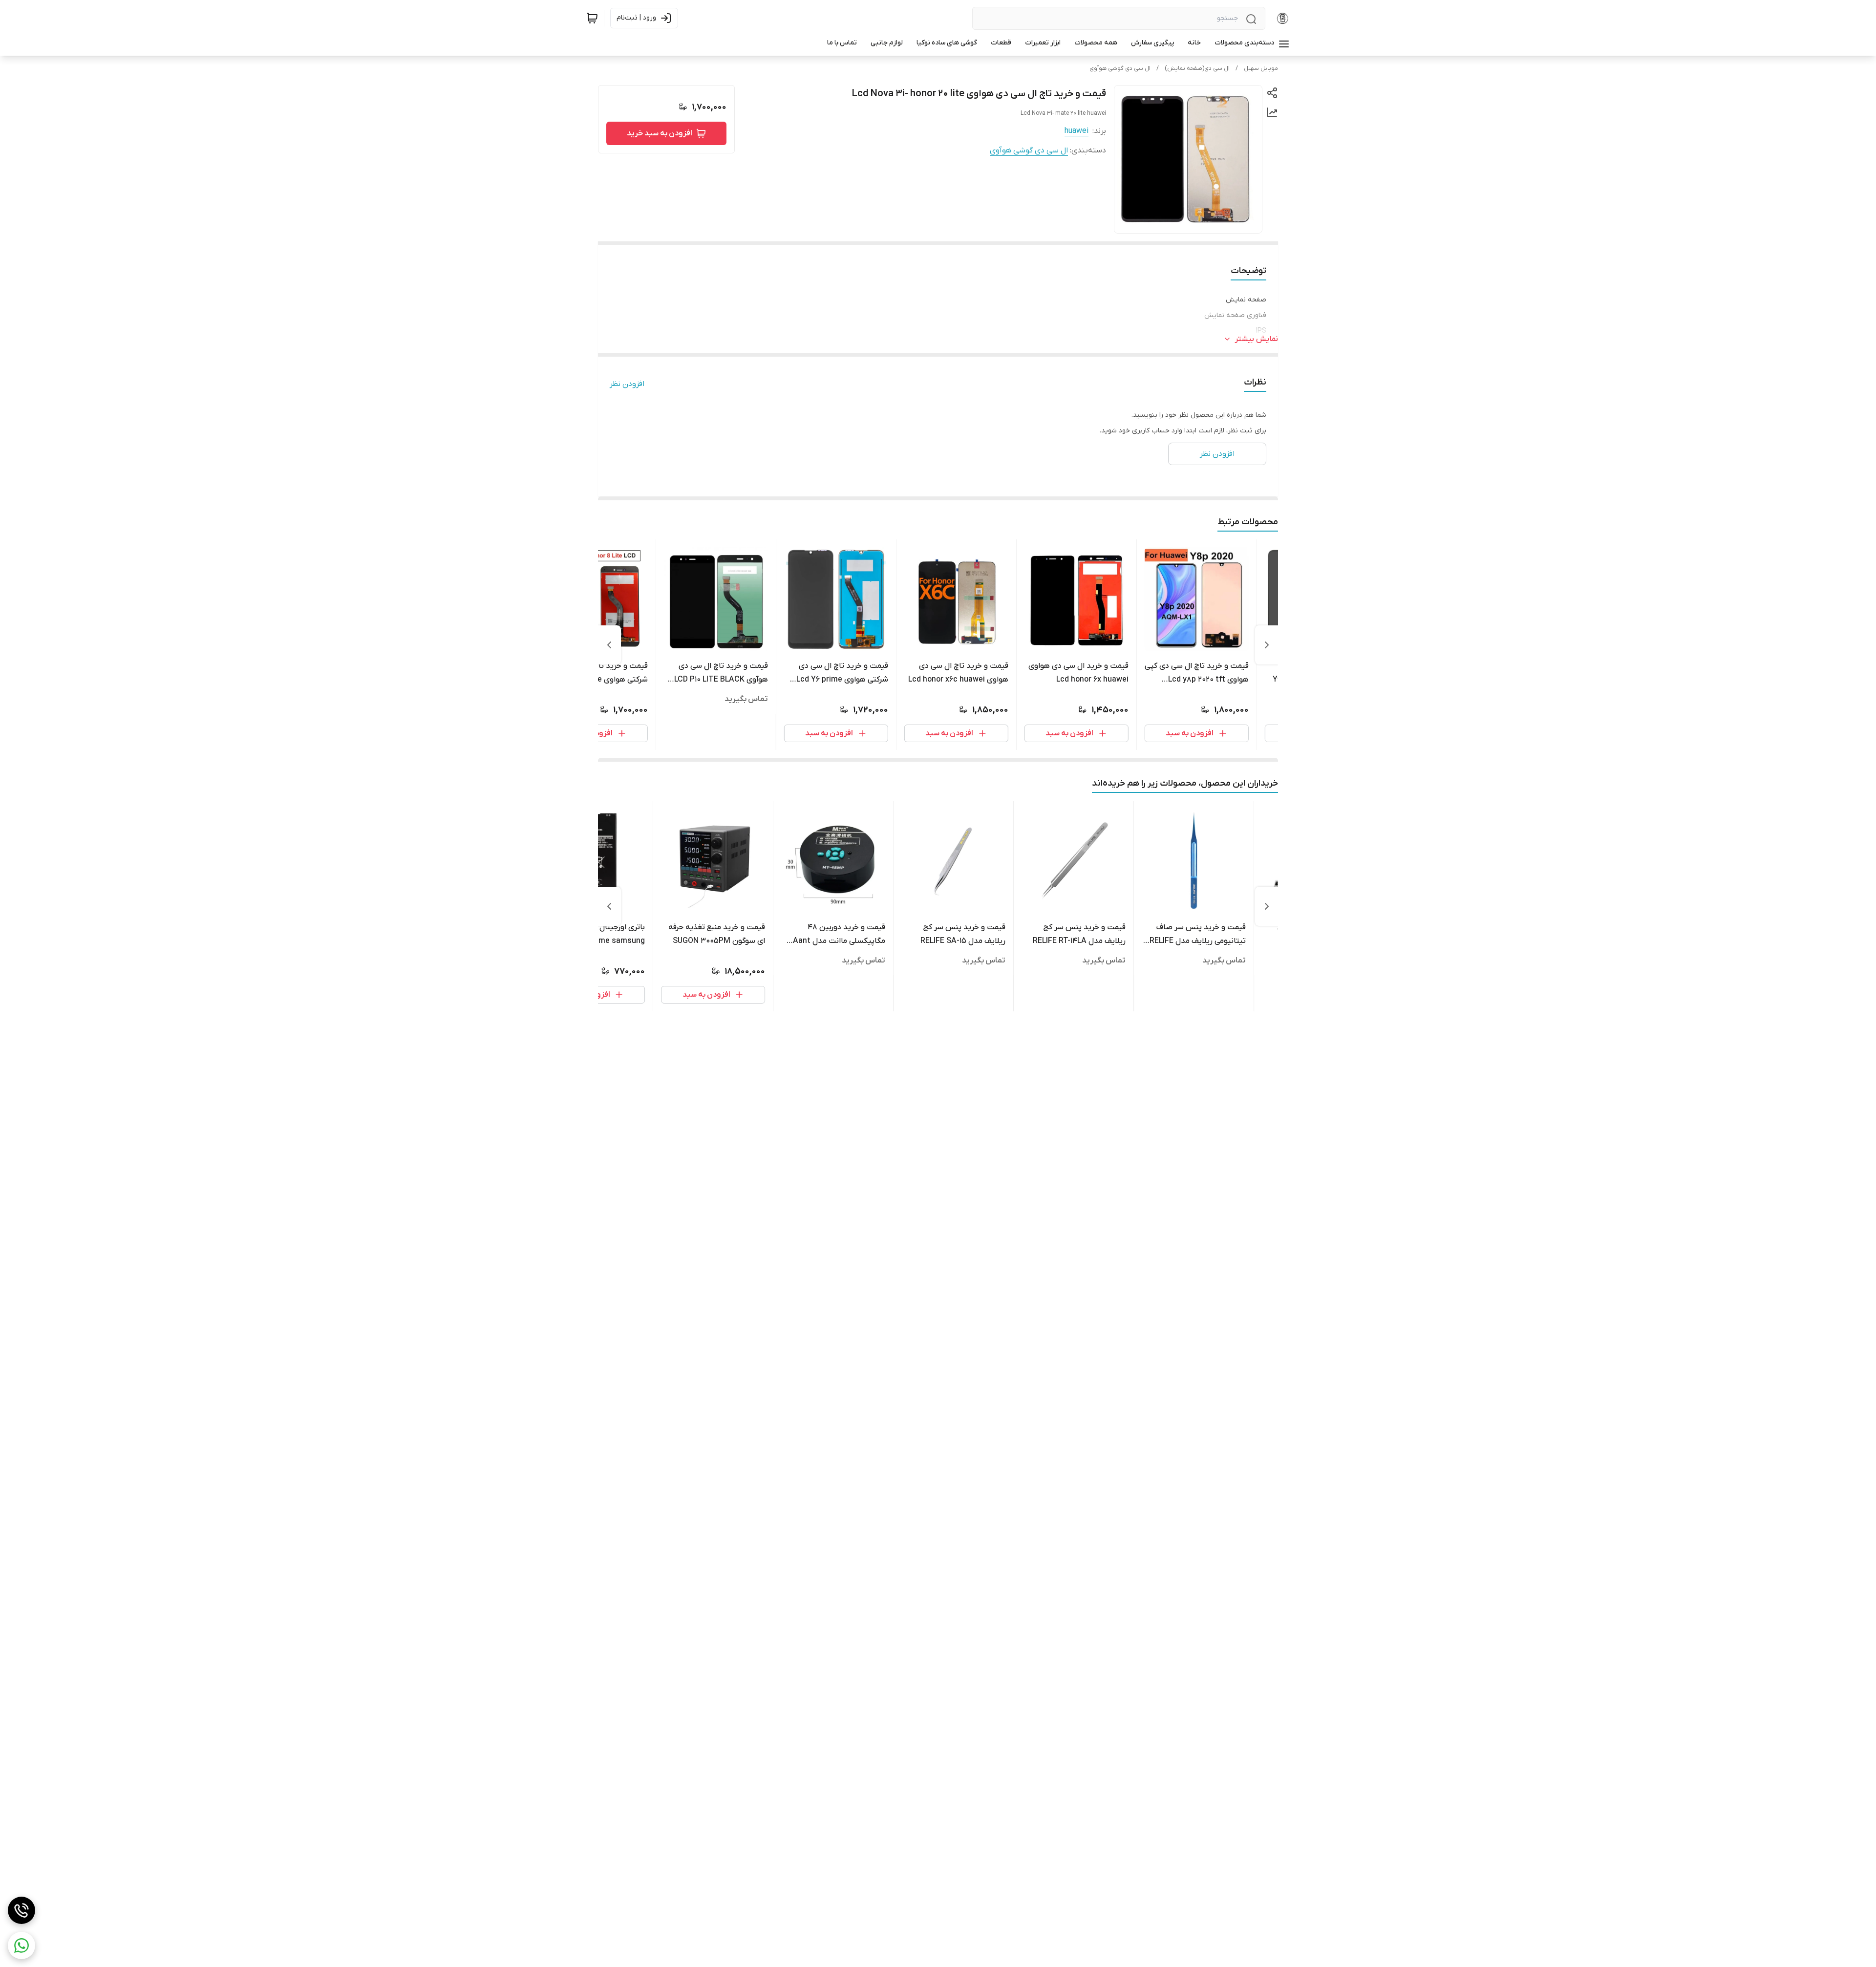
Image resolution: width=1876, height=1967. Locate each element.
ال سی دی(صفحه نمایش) (1197, 68)
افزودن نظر (627, 384)
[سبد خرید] (592, 18)
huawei (1077, 131)
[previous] (1267, 645)
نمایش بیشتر (1257, 339)
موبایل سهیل (1261, 68)
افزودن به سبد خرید (660, 133)
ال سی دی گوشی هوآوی (1120, 68)
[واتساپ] (21, 1946)
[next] (609, 645)
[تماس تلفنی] (21, 1910)
